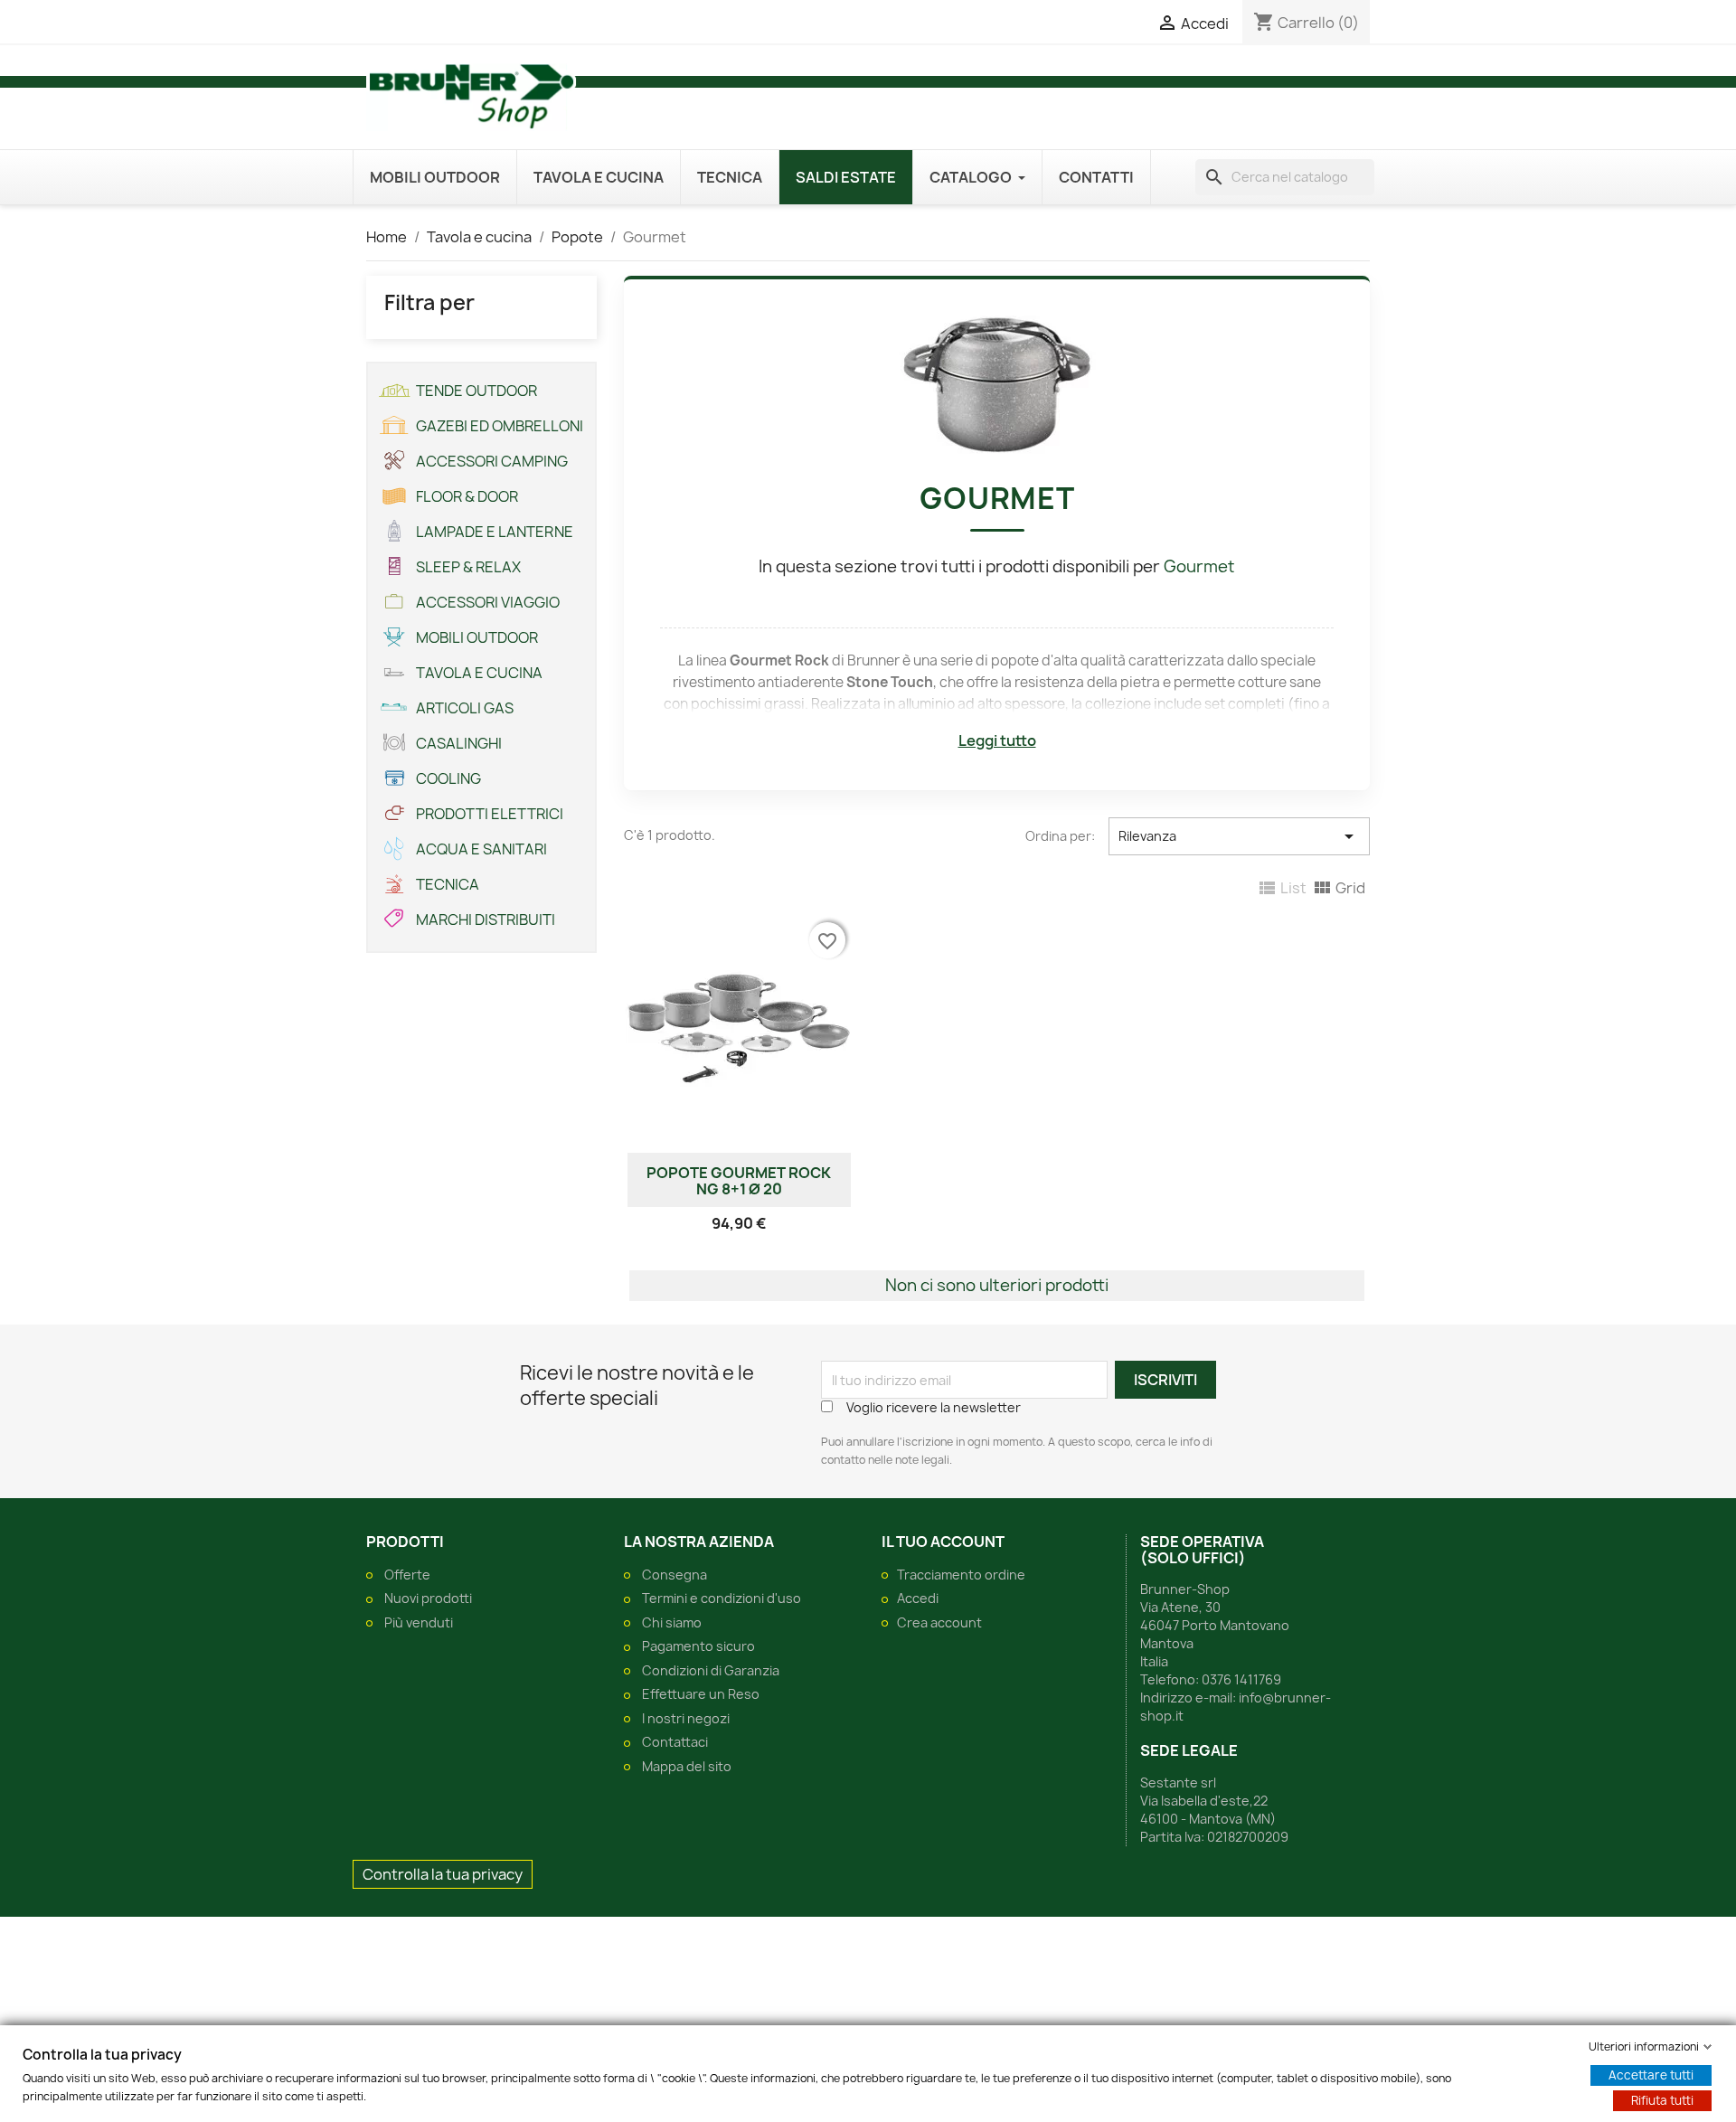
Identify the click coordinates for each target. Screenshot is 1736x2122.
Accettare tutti (1651, 2075)
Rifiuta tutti (1662, 2100)
